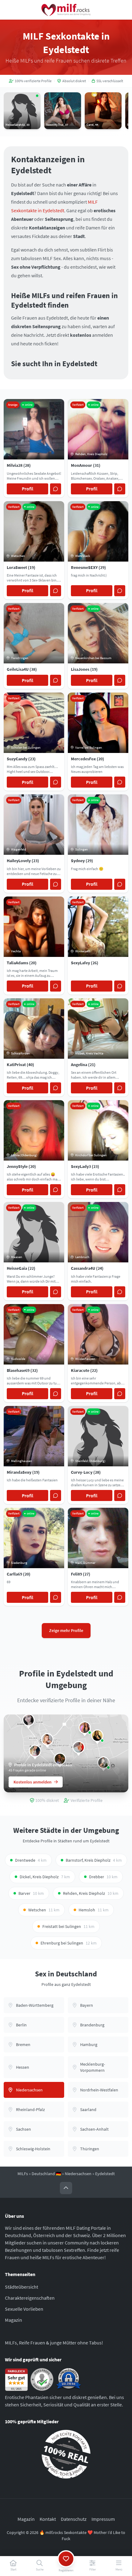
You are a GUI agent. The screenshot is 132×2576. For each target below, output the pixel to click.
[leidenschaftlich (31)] (85, 1728)
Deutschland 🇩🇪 (46, 2174)
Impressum (103, 2519)
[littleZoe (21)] (29, 1720)
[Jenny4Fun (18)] (47, 1739)
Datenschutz (74, 2519)
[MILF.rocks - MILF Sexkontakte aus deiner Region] (66, 10)
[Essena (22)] (97, 1736)
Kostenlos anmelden (33, 1782)
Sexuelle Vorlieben (24, 2309)
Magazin (14, 2320)
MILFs (23, 2174)
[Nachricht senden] (56, 489)
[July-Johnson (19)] (35, 1751)
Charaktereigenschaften (30, 2298)
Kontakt (48, 2519)
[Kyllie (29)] (79, 1747)
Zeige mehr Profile (66, 1630)
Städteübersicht (21, 2287)
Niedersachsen (78, 2174)
